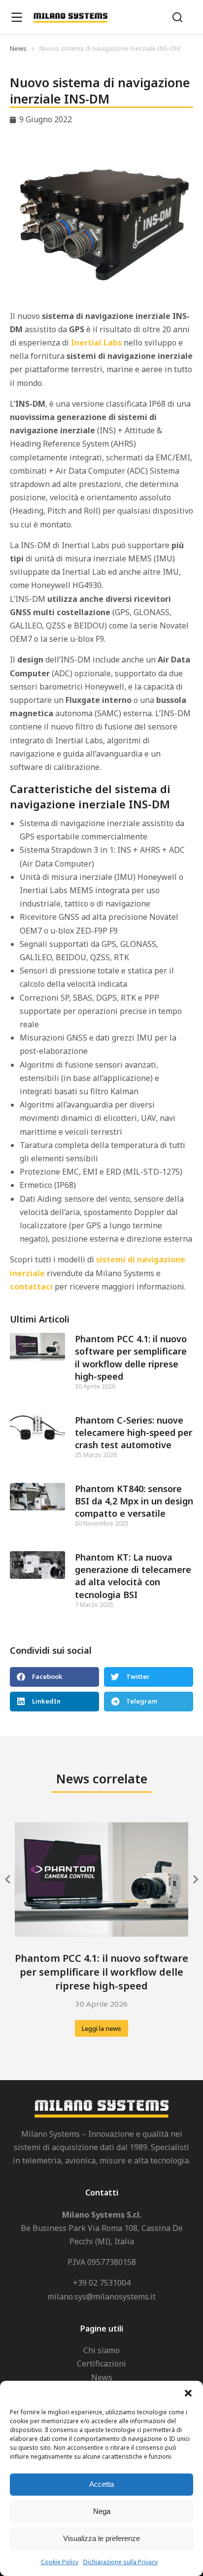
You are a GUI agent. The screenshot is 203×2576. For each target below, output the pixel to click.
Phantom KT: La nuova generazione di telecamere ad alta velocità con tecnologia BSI (133, 1576)
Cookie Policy (60, 2562)
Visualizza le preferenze (101, 2538)
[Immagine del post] (101, 1880)
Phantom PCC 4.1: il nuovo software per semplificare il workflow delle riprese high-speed (131, 1358)
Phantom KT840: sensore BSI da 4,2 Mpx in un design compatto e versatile (134, 1501)
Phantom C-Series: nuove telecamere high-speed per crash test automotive (134, 1432)
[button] (188, 2393)
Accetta (101, 2484)
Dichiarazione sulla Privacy (120, 2562)
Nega (102, 2511)
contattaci (31, 1287)
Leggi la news (101, 2028)
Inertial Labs (96, 343)
